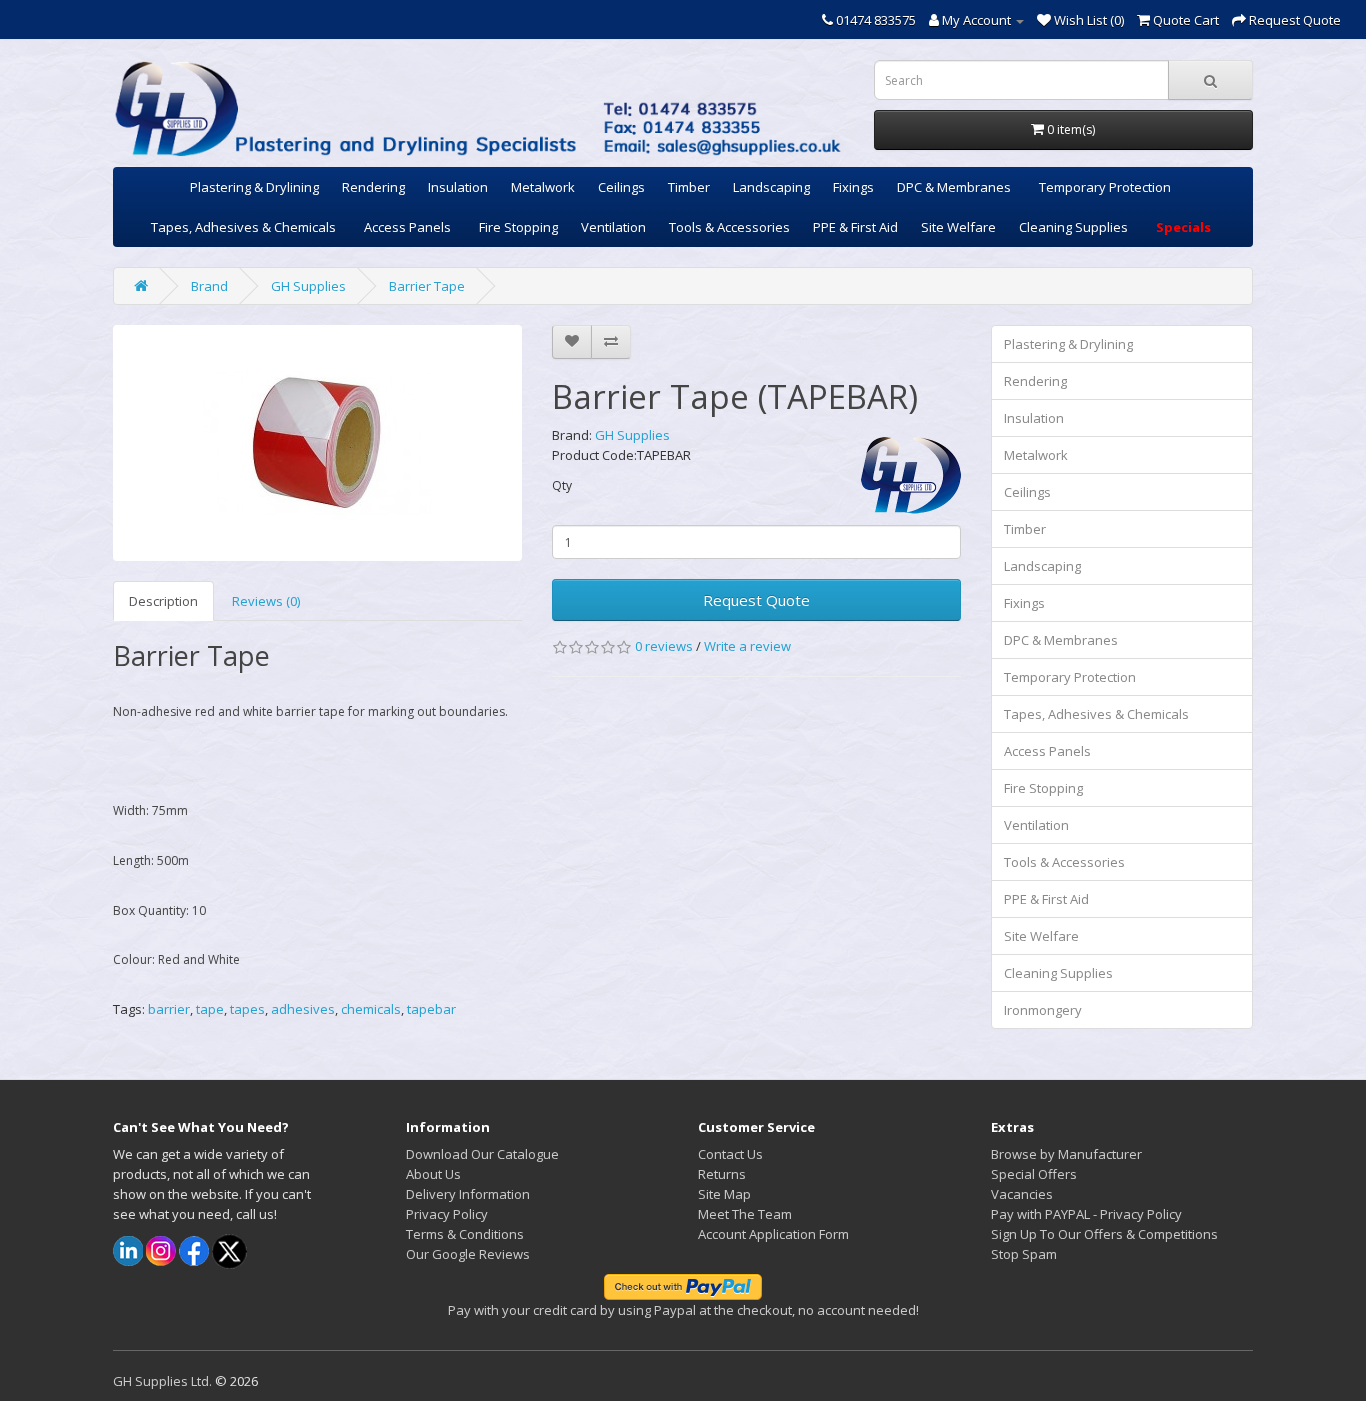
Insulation (458, 187)
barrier (169, 1009)
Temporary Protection (1105, 187)
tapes (247, 1009)
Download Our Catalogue (482, 1154)
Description (163, 601)
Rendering (373, 187)
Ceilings (621, 187)
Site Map (724, 1194)
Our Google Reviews (468, 1254)
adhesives (303, 1009)
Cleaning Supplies (1073, 227)
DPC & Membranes (954, 187)
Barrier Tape (427, 286)
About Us (433, 1174)
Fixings (853, 187)
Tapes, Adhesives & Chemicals (243, 227)
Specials (1183, 227)
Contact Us (730, 1154)
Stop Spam (1024, 1254)
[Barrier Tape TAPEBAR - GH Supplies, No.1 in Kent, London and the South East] (317, 443)
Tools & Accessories (729, 227)
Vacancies (1022, 1194)
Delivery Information (468, 1194)
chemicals (371, 1009)
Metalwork (543, 187)
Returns (722, 1174)
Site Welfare (958, 227)
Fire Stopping (518, 227)
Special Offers (1034, 1174)
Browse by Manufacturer (1066, 1154)
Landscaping (771, 187)
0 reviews (664, 646)
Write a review (747, 646)
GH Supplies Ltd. (162, 1381)
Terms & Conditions (465, 1234)
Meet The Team (745, 1214)
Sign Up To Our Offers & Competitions (1104, 1234)
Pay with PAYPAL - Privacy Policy (1086, 1214)
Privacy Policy (447, 1214)
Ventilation (613, 227)
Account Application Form (773, 1234)
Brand (209, 286)
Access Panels (407, 227)
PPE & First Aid (855, 227)
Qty (562, 485)
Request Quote (756, 600)
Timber (689, 187)
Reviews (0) (266, 601)
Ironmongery (1043, 1010)
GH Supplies (308, 286)
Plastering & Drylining (254, 187)
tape (210, 1009)
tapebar (431, 1009)
